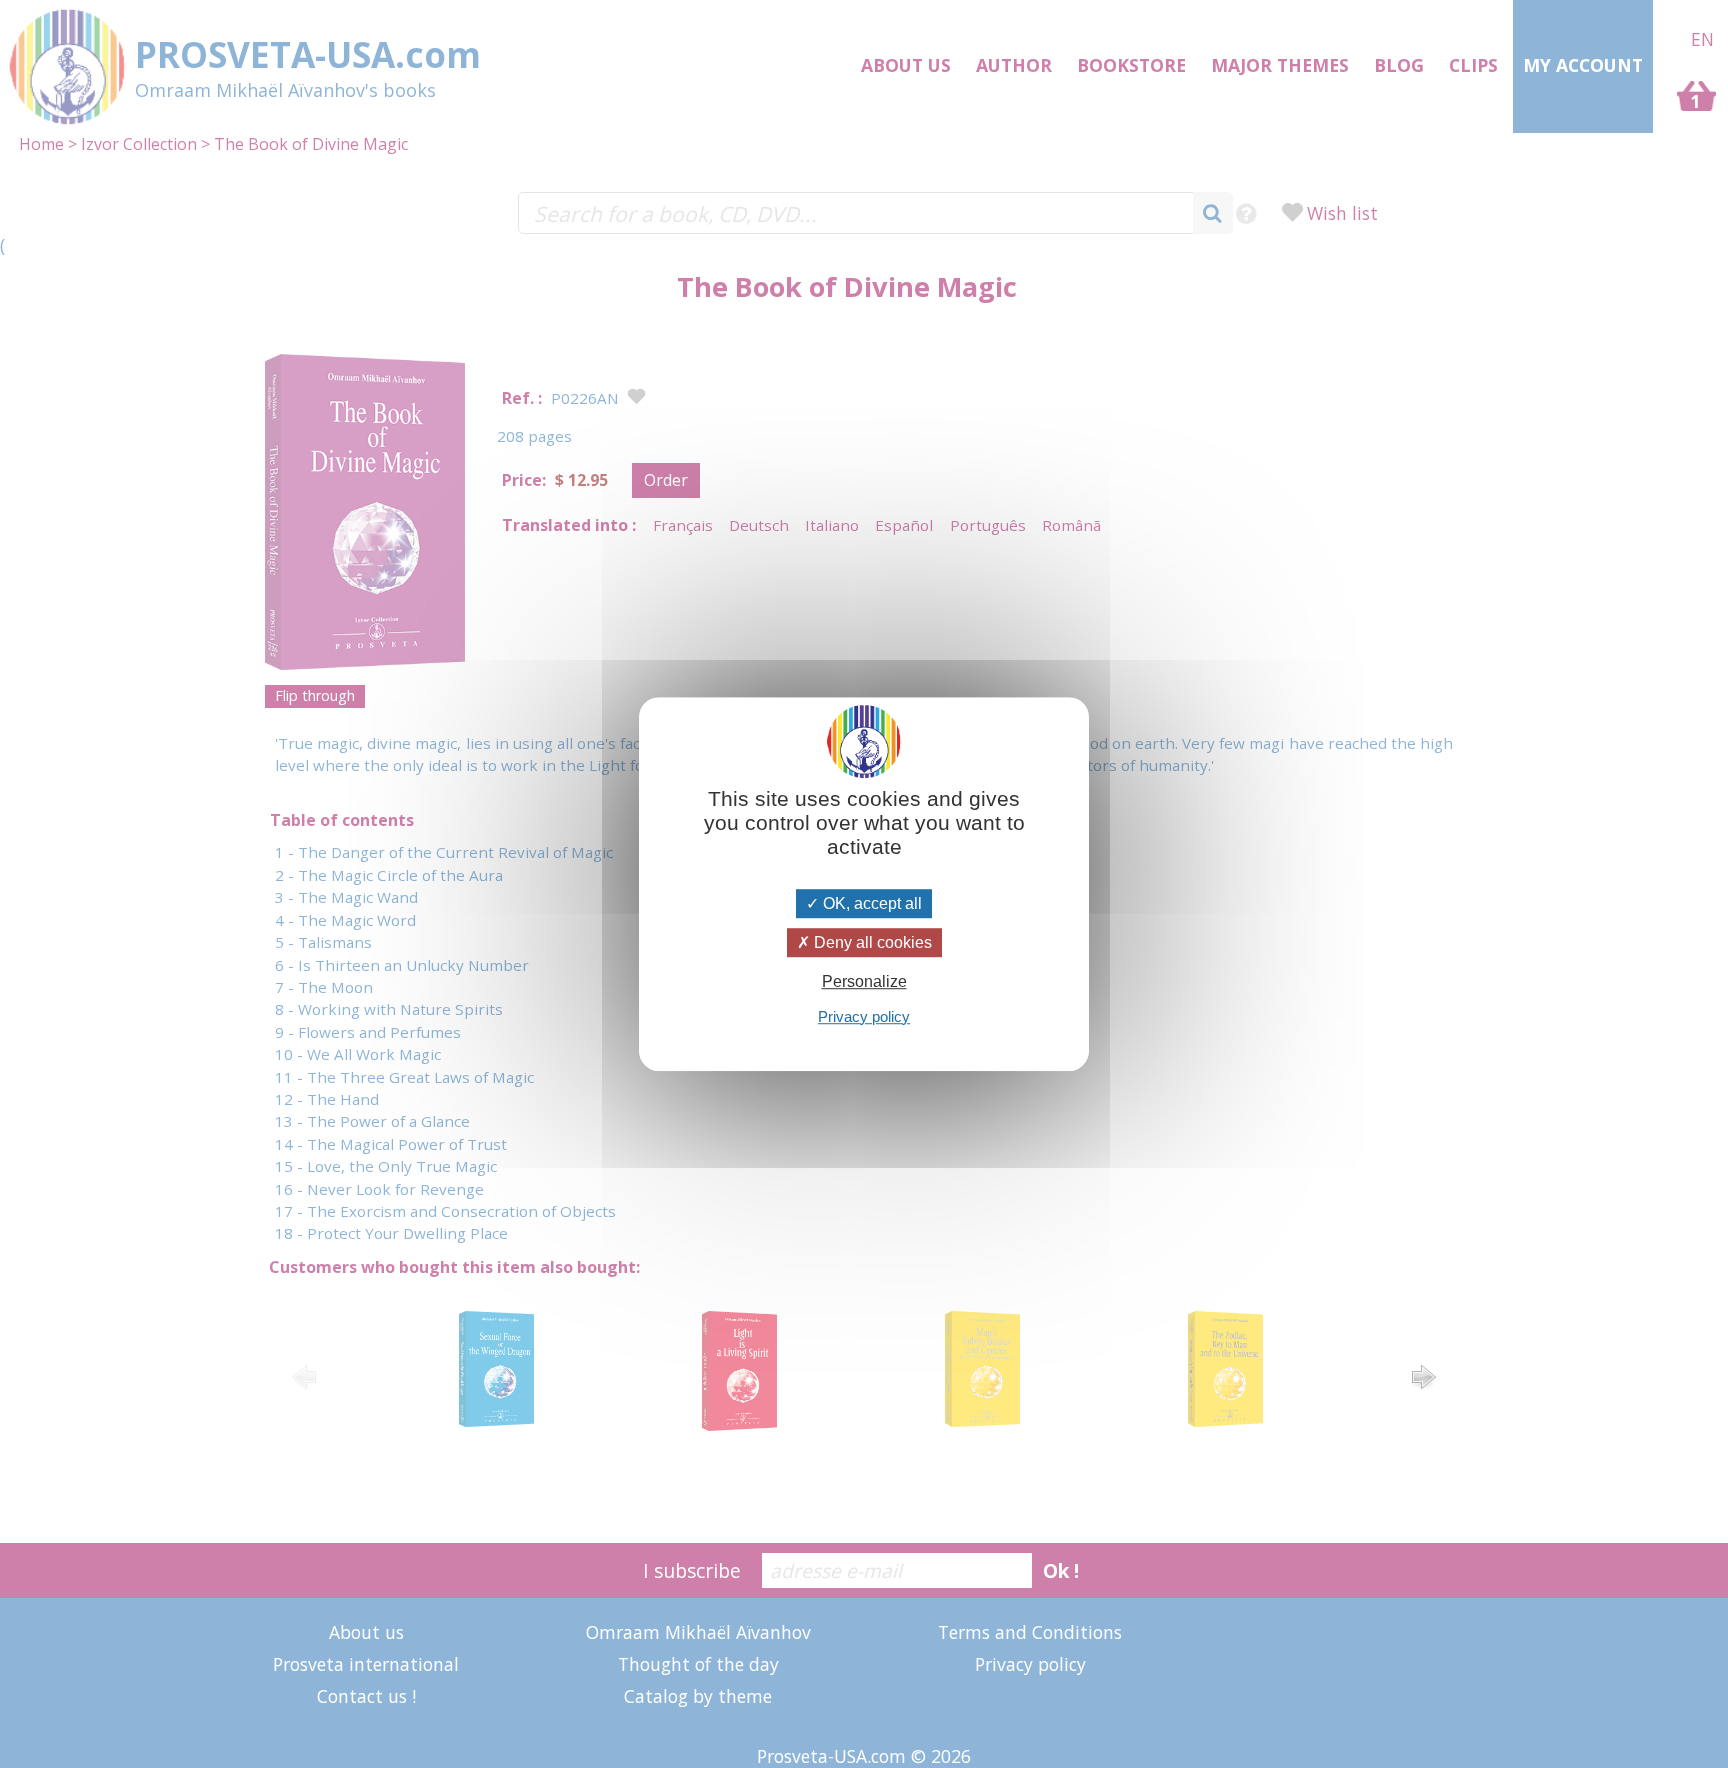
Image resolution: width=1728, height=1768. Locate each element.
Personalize (864, 982)
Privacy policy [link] (864, 1016)
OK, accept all (870, 903)
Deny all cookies (871, 942)
